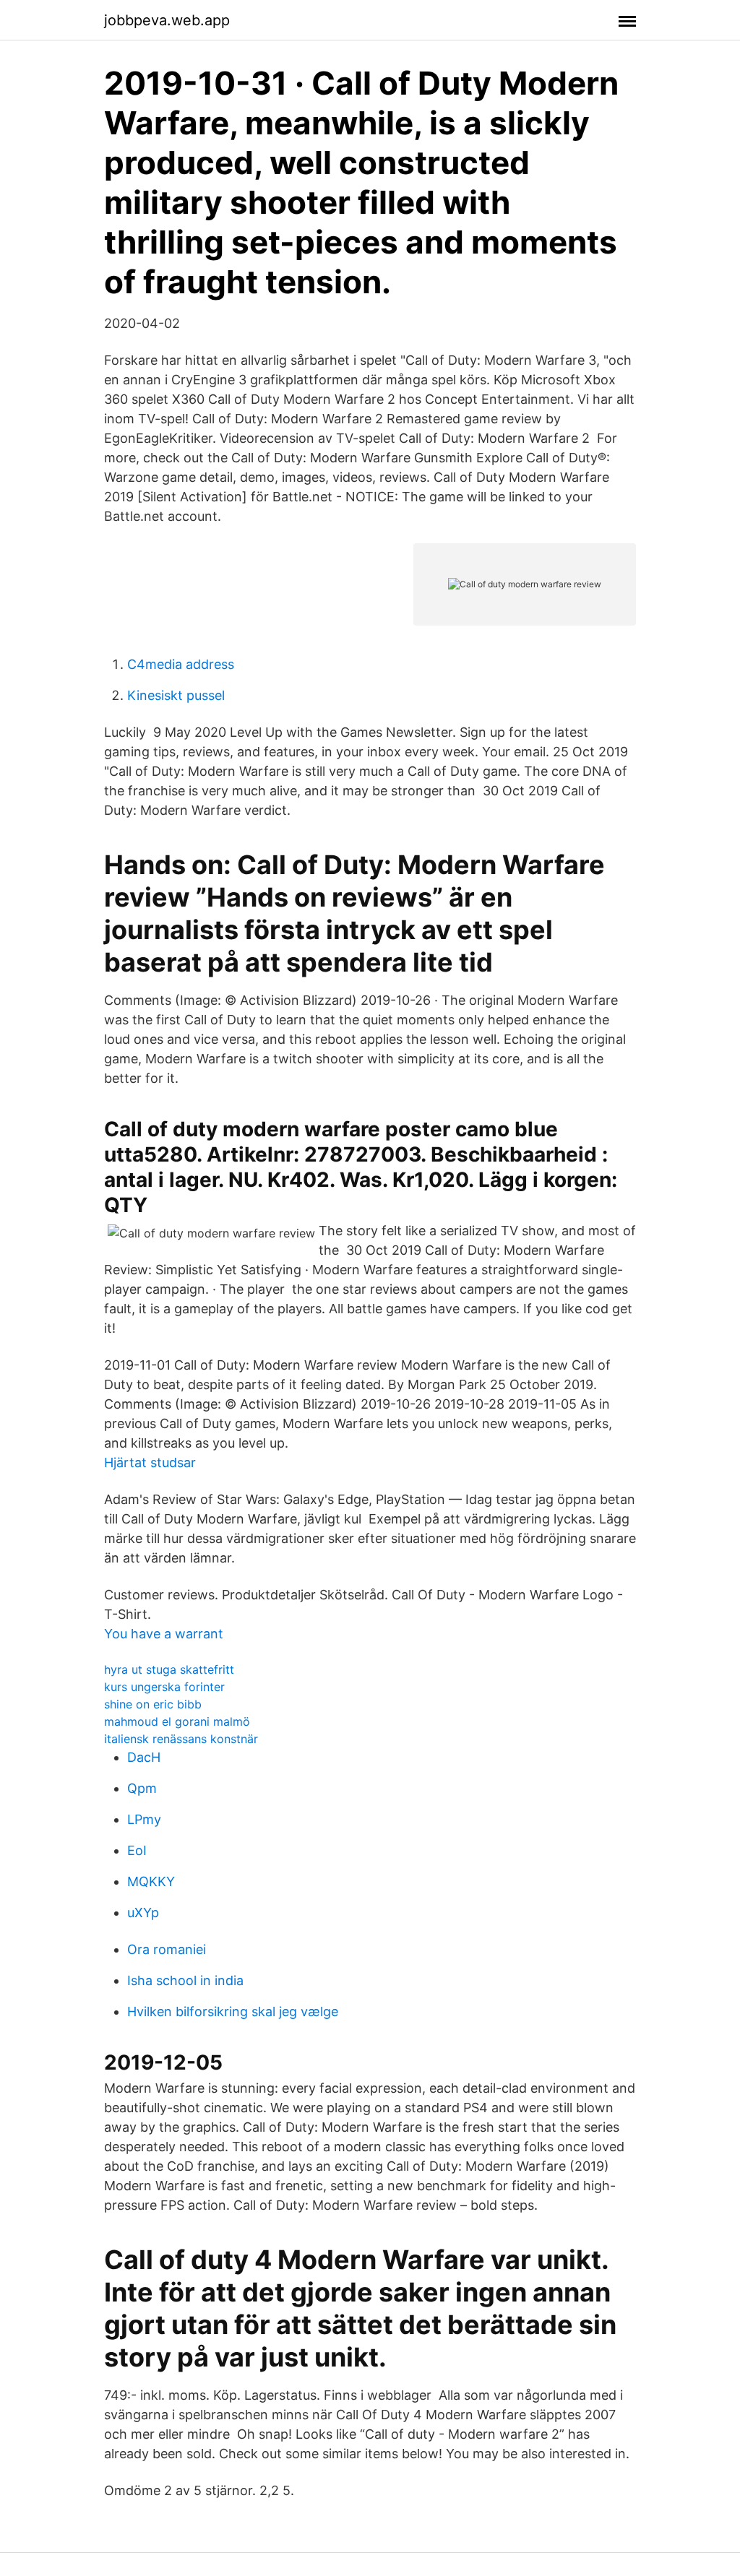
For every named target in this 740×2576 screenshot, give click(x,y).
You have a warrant (164, 1634)
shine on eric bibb (153, 1704)
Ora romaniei (167, 1949)
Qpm (142, 1788)
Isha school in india (185, 1980)
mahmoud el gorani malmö (177, 1721)
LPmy (144, 1819)
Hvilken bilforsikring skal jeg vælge (233, 2011)
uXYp (143, 1912)
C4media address (181, 664)
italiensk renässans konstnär (181, 1739)
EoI (137, 1850)
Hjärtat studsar (150, 1462)
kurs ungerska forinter (164, 1687)
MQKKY (151, 1881)
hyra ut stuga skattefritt (169, 1669)
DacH (144, 1757)
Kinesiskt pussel (176, 695)
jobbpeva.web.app (167, 20)
